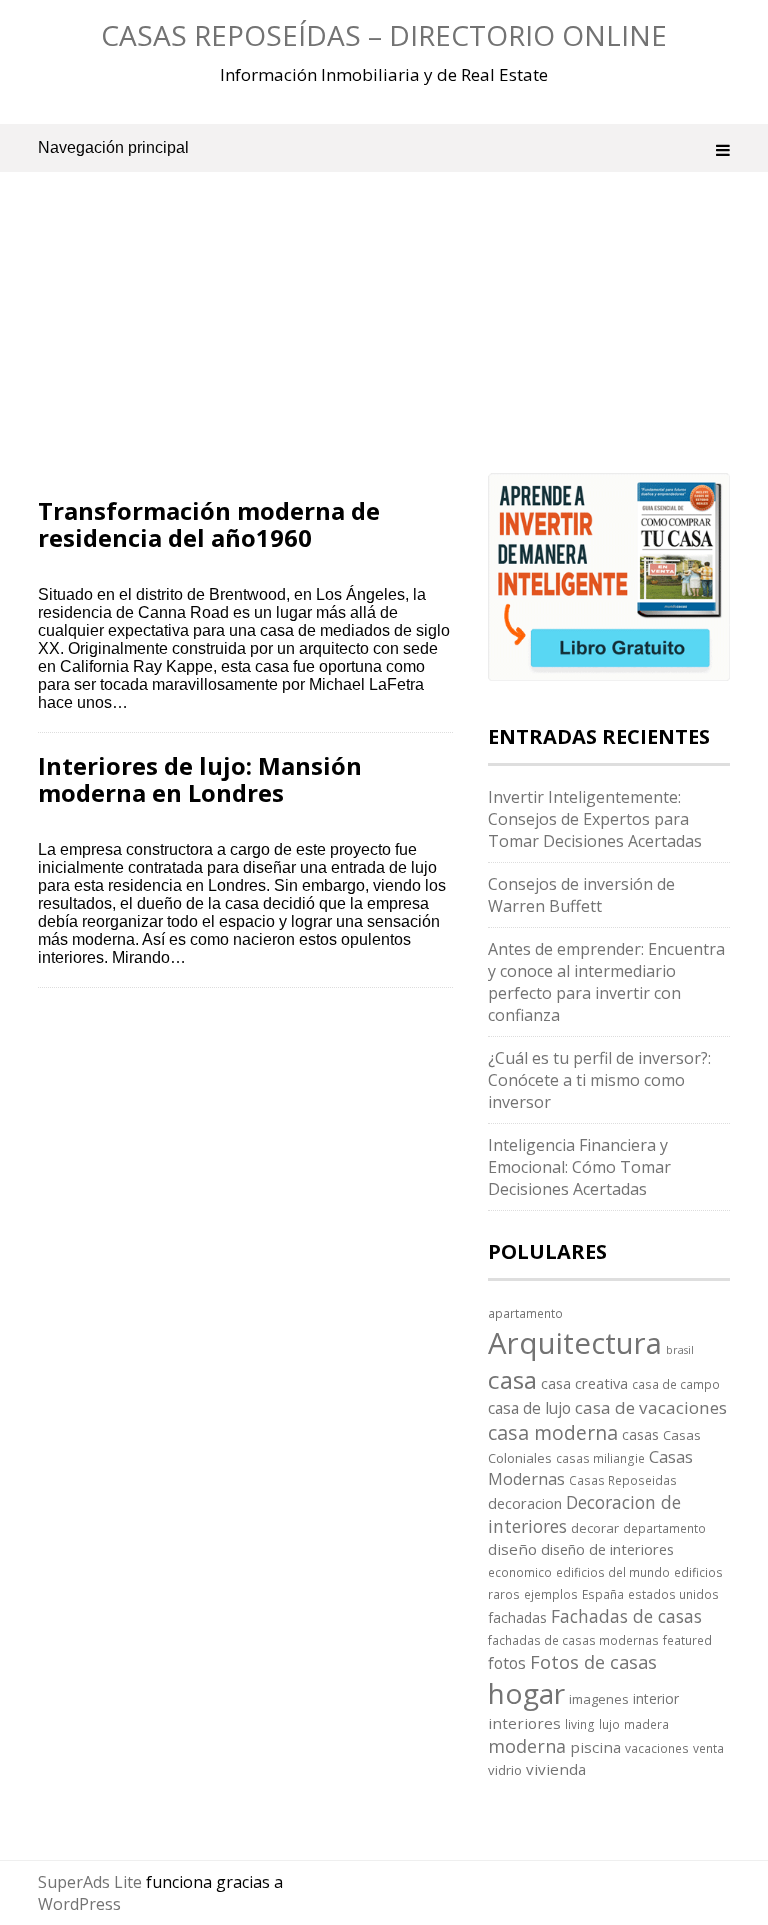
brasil (680, 1350)
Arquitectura (575, 1343)
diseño (512, 1549)
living (580, 1724)
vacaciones (657, 1748)
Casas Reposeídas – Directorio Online (384, 35)
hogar (526, 1693)
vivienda (556, 1769)
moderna (527, 1746)
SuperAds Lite (90, 1882)
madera (646, 1724)
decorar (595, 1528)
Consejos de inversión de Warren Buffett (581, 895)
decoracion (525, 1503)
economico (520, 1572)
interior (656, 1698)
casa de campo (676, 1384)
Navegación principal (113, 147)
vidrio (505, 1770)
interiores (524, 1723)
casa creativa (584, 1383)
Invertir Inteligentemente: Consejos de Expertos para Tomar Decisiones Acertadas (595, 819)
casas (640, 1434)
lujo (609, 1724)
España (603, 1594)
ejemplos (551, 1594)
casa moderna (553, 1432)
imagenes (599, 1699)
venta (708, 1748)
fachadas (517, 1617)
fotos (507, 1663)
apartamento (525, 1313)
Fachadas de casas (626, 1616)
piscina (595, 1747)
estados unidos (673, 1594)
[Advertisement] (245, 350)
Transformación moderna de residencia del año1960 (209, 523)
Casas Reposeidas (623, 1480)
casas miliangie (600, 1458)
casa (512, 1379)
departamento (664, 1528)
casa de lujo (529, 1408)
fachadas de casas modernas (573, 1640)
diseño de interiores (607, 1549)
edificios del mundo (613, 1572)
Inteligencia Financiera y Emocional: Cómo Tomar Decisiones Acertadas (579, 1167)
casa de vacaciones (651, 1407)
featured (687, 1640)
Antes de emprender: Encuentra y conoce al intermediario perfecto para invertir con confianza (606, 982)
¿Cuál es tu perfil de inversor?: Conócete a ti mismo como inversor (599, 1080)
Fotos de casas (593, 1662)
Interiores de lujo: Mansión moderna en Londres (200, 778)
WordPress (79, 1904)
